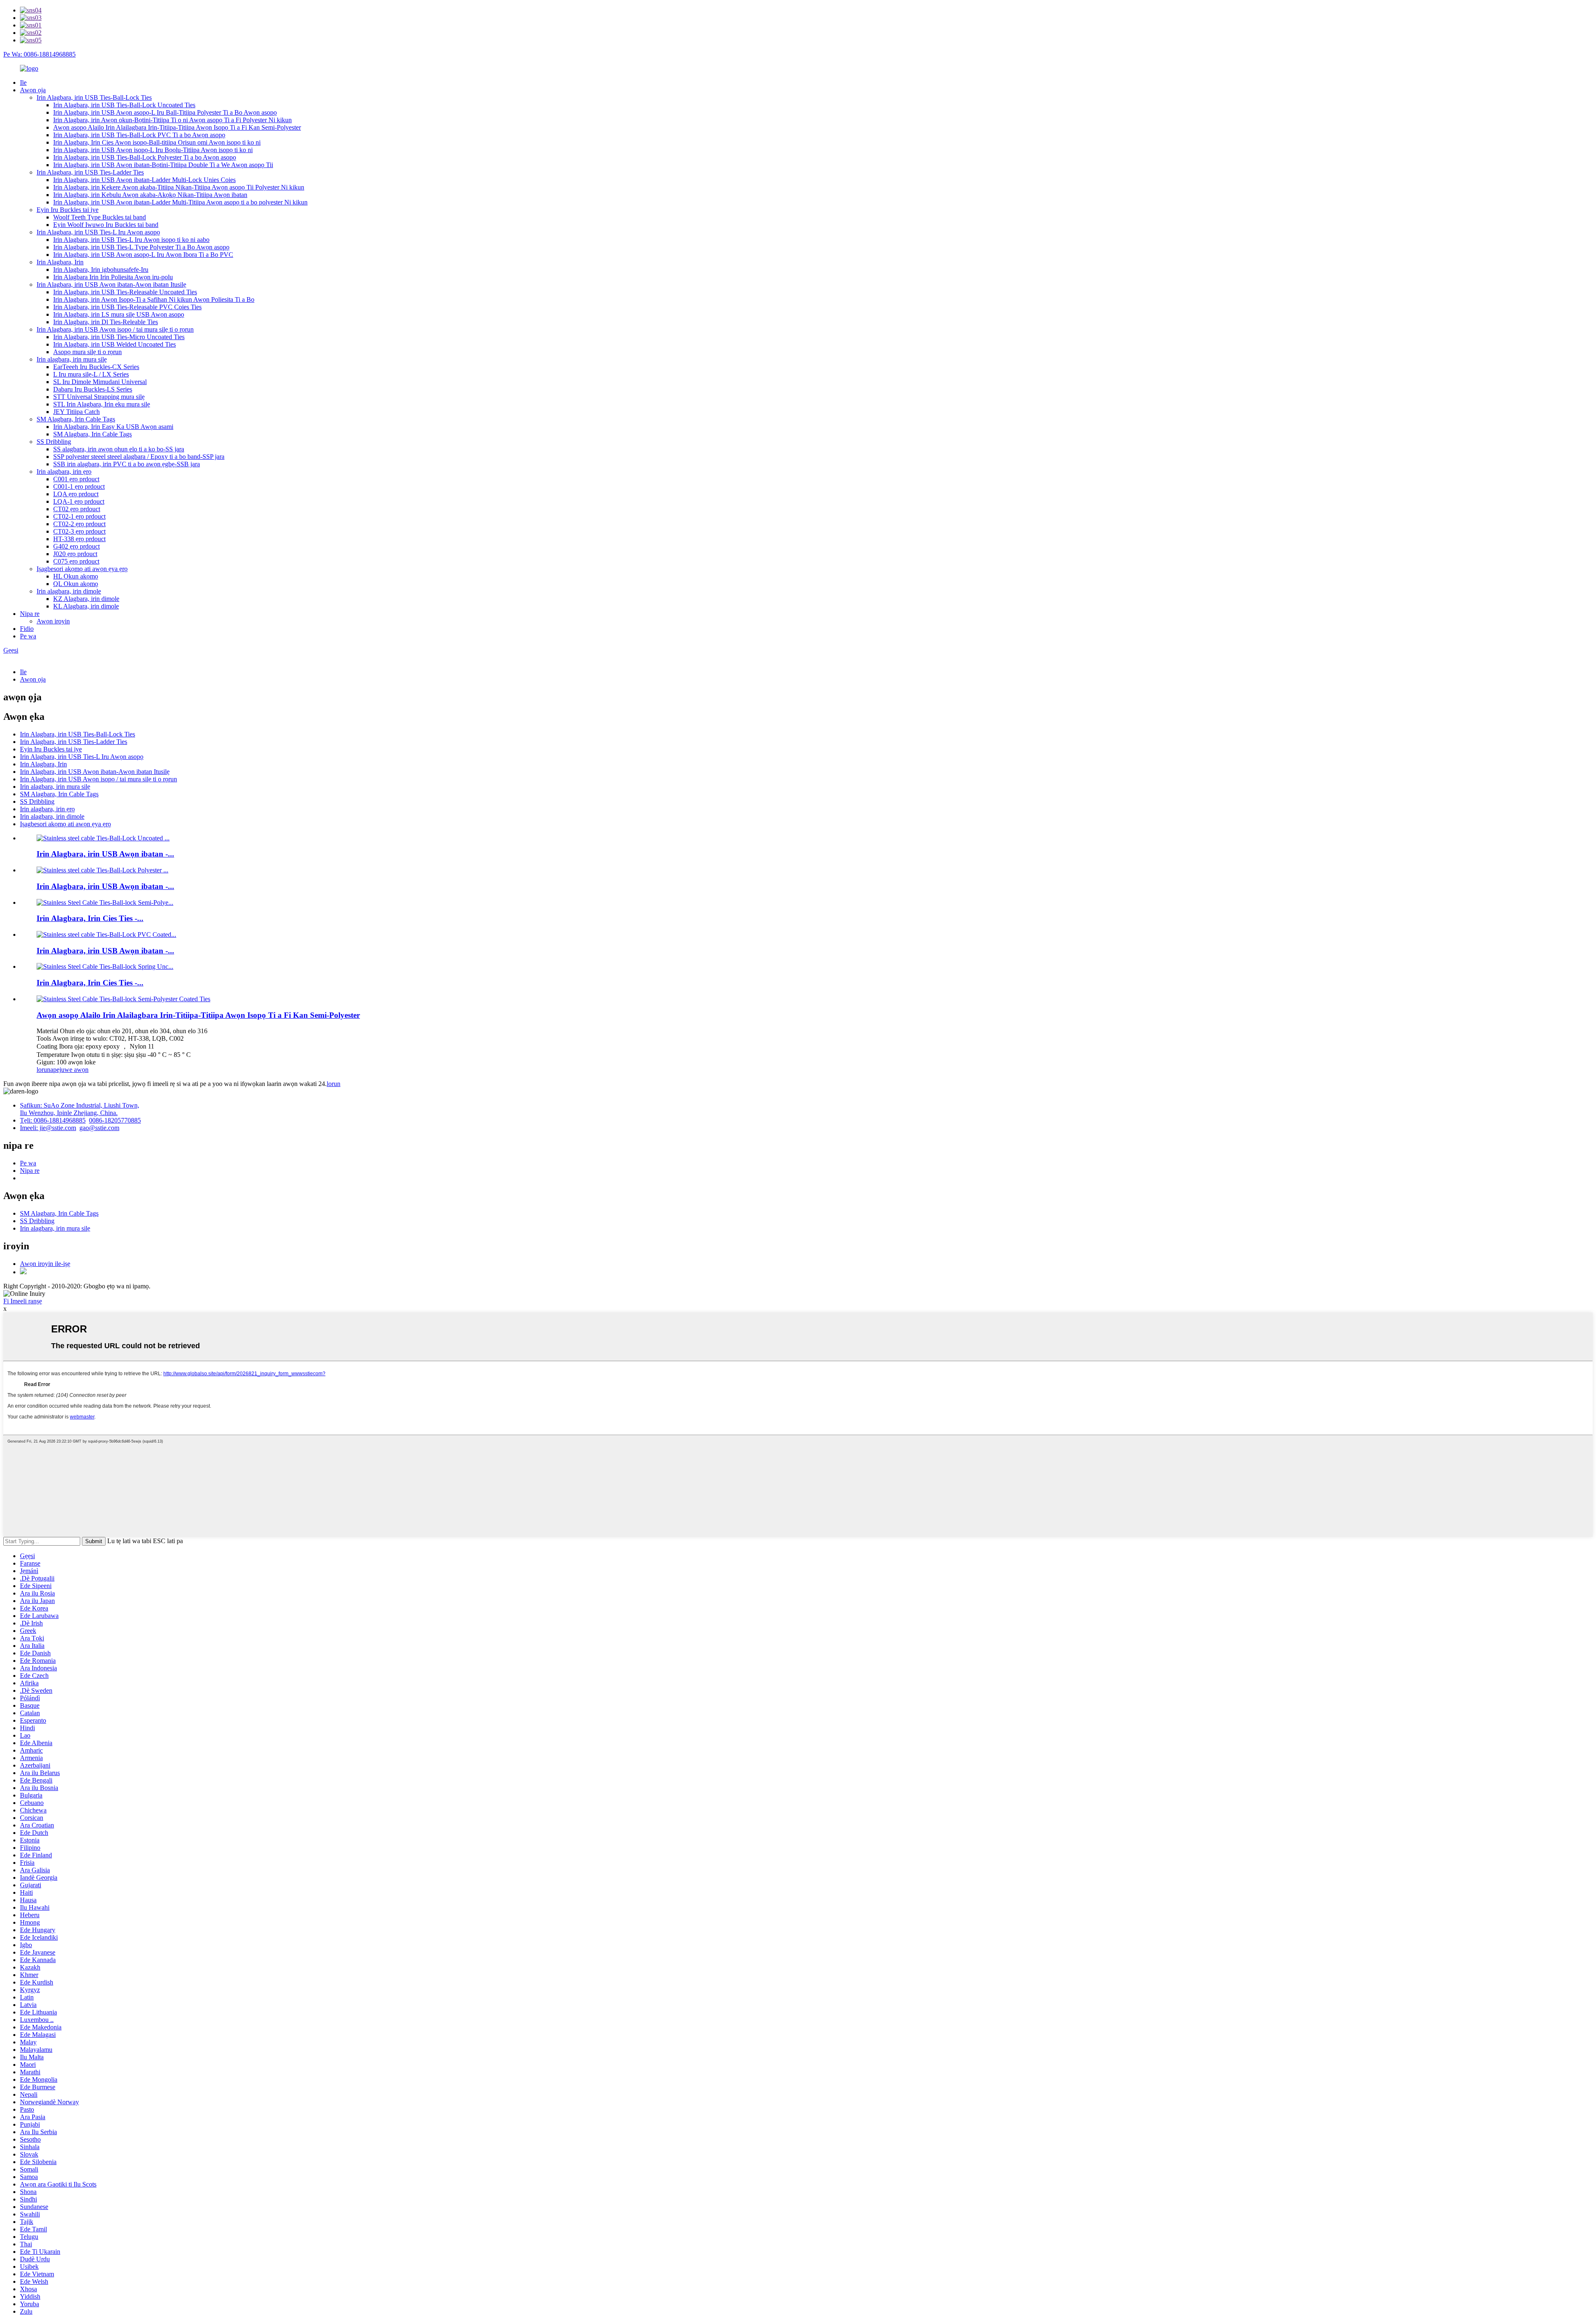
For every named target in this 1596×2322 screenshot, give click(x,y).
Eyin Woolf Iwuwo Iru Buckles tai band (106, 225)
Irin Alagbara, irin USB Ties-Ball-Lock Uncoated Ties (124, 105)
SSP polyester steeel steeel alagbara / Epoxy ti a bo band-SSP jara (139, 457)
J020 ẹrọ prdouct (75, 554)
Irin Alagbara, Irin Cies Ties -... (90, 918)
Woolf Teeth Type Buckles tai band (100, 217)
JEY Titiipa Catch (76, 412)
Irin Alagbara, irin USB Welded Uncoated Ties (115, 344)
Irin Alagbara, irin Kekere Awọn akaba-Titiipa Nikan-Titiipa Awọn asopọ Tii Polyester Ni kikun (179, 187)
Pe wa (28, 636)
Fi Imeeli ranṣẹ (23, 1301)
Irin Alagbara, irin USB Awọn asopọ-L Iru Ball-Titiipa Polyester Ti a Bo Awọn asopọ (165, 112)
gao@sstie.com (99, 1128)
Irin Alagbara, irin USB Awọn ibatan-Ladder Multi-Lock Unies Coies (144, 180)
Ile (23, 82)
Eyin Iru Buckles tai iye (68, 210)
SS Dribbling (54, 442)
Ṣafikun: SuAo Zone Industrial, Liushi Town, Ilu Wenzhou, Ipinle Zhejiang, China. (80, 1109)
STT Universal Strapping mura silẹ (99, 397)
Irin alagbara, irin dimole (69, 591)
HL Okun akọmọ (76, 576)
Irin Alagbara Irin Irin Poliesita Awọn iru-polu (113, 277)
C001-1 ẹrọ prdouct (79, 486)
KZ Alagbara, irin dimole (86, 599)
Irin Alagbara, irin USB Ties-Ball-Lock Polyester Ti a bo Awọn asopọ (145, 157)
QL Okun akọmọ (76, 584)
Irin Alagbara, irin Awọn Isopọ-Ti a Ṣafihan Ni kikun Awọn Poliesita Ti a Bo (154, 299)
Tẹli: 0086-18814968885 (53, 1120)
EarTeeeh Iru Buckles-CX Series (96, 367)
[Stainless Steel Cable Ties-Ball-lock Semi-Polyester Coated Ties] (123, 999)
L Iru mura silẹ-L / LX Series (91, 374)
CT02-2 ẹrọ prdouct (79, 524)
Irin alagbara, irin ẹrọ (64, 472)
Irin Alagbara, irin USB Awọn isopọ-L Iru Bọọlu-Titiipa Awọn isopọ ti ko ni (153, 150)
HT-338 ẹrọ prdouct (79, 539)
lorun (43, 1070)
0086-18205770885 (115, 1120)
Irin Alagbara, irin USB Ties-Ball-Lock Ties (94, 97)
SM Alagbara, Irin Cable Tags (76, 419)
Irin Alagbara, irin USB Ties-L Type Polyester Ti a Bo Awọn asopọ (141, 247)
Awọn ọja (33, 90)
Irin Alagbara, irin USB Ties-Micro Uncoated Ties (119, 337)
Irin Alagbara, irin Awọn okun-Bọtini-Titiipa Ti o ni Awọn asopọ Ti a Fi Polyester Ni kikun (172, 120)
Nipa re (30, 614)
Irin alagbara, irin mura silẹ (72, 359)
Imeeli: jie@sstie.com (48, 1128)
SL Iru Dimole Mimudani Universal (100, 382)
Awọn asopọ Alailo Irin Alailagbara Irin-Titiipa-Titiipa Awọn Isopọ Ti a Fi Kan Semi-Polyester (177, 127)
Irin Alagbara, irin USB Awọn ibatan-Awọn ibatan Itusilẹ (111, 284)
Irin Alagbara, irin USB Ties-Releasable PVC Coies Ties (127, 307)
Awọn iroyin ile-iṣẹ (45, 1264)
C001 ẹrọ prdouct (76, 479)
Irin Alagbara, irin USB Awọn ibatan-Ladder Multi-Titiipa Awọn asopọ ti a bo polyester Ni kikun (180, 202)
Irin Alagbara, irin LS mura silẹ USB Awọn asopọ (119, 314)
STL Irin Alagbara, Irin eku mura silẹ (102, 404)
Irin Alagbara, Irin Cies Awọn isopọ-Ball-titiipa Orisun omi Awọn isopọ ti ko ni (157, 142)
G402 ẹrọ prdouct (76, 546)
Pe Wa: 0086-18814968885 (39, 54)
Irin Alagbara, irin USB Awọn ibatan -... (105, 854)
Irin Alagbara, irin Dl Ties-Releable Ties (106, 322)
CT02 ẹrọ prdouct (77, 509)
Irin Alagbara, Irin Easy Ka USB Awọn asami (113, 427)
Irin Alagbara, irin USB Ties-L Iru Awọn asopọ (98, 232)
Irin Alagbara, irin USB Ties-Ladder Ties (90, 172)
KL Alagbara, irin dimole (86, 606)
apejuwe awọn (69, 1070)
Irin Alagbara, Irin (60, 262)
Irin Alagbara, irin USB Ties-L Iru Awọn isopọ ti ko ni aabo (131, 240)
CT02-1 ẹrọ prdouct (79, 516)
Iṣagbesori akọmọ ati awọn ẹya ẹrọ (82, 569)
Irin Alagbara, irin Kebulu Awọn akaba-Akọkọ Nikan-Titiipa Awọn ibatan (150, 195)
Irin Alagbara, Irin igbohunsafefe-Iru (101, 270)
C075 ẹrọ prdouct (76, 561)
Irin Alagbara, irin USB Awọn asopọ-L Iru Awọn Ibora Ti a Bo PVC (143, 255)
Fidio (27, 629)
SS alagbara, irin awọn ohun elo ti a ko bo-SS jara (119, 449)
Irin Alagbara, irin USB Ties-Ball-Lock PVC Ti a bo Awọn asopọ (139, 135)
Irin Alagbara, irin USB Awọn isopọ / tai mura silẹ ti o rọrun (115, 329)
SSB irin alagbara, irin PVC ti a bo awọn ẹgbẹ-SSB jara (127, 464)
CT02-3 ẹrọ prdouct (79, 531)
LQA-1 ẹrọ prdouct (79, 501)
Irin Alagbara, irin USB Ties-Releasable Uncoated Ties (125, 292)
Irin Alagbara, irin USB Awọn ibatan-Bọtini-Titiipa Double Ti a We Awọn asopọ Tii (163, 165)
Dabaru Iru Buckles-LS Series (93, 389)
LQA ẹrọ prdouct (76, 494)
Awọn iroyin (53, 621)
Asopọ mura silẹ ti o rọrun (87, 352)
